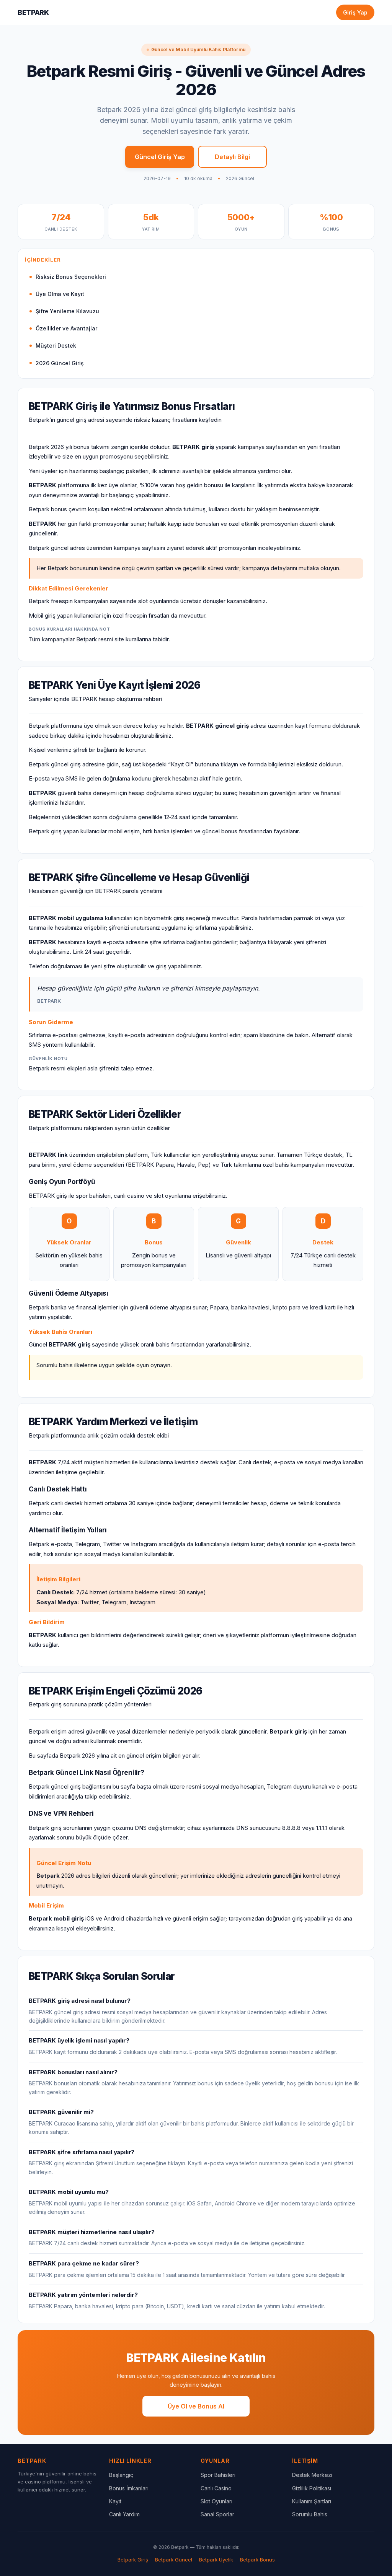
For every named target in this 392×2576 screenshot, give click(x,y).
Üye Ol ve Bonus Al (196, 2406)
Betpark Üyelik (216, 2560)
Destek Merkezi (312, 2475)
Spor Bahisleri (218, 2475)
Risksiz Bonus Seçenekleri (71, 277)
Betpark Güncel (174, 2560)
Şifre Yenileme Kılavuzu (67, 311)
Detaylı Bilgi (232, 157)
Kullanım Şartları (312, 2501)
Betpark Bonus (257, 2560)
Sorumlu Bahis (310, 2514)
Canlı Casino (216, 2488)
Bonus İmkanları (129, 2488)
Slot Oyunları (216, 2501)
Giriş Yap (355, 12)
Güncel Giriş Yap (160, 157)
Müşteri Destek (56, 346)
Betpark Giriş (133, 2560)
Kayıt (115, 2501)
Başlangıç (121, 2475)
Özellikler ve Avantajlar (66, 328)
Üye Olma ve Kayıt (60, 294)
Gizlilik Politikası (312, 2488)
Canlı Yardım (124, 2514)
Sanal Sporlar (217, 2514)
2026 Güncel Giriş (60, 363)
